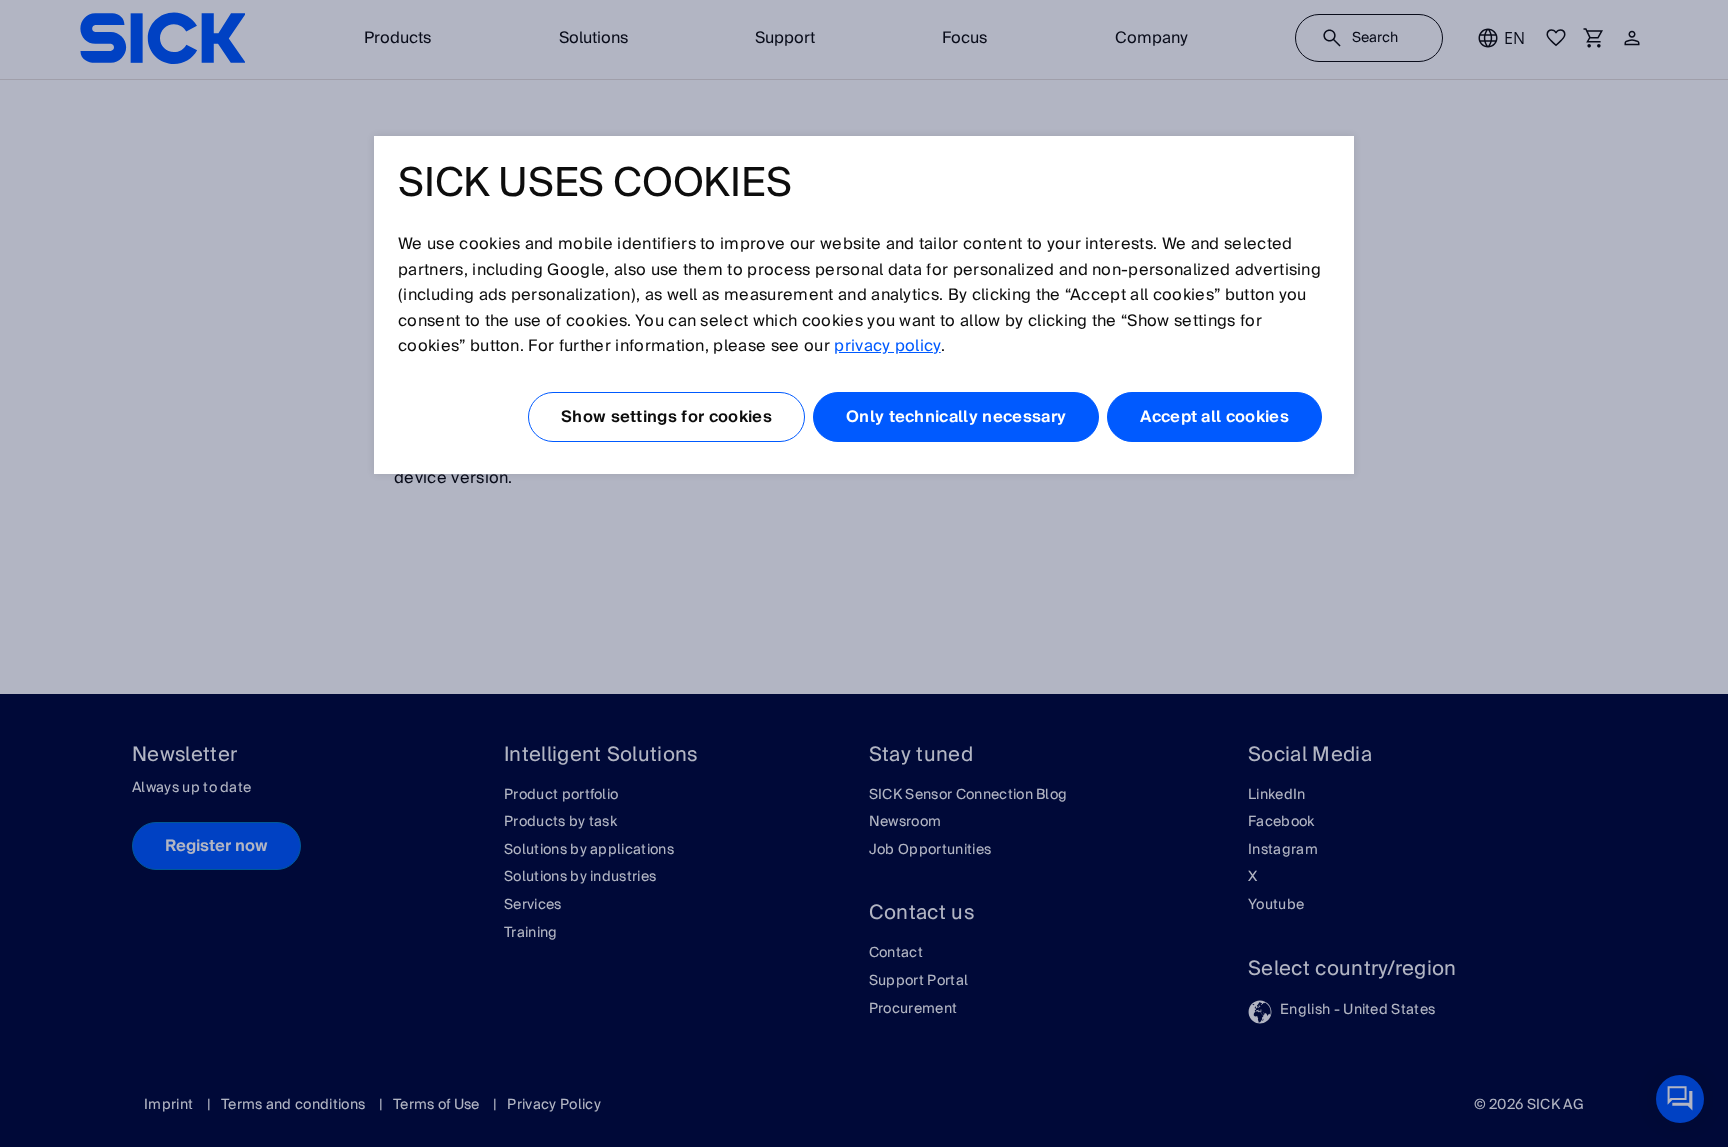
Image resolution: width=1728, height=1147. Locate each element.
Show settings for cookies (666, 417)
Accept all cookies (1214, 417)
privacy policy (887, 346)
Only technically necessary (956, 417)
